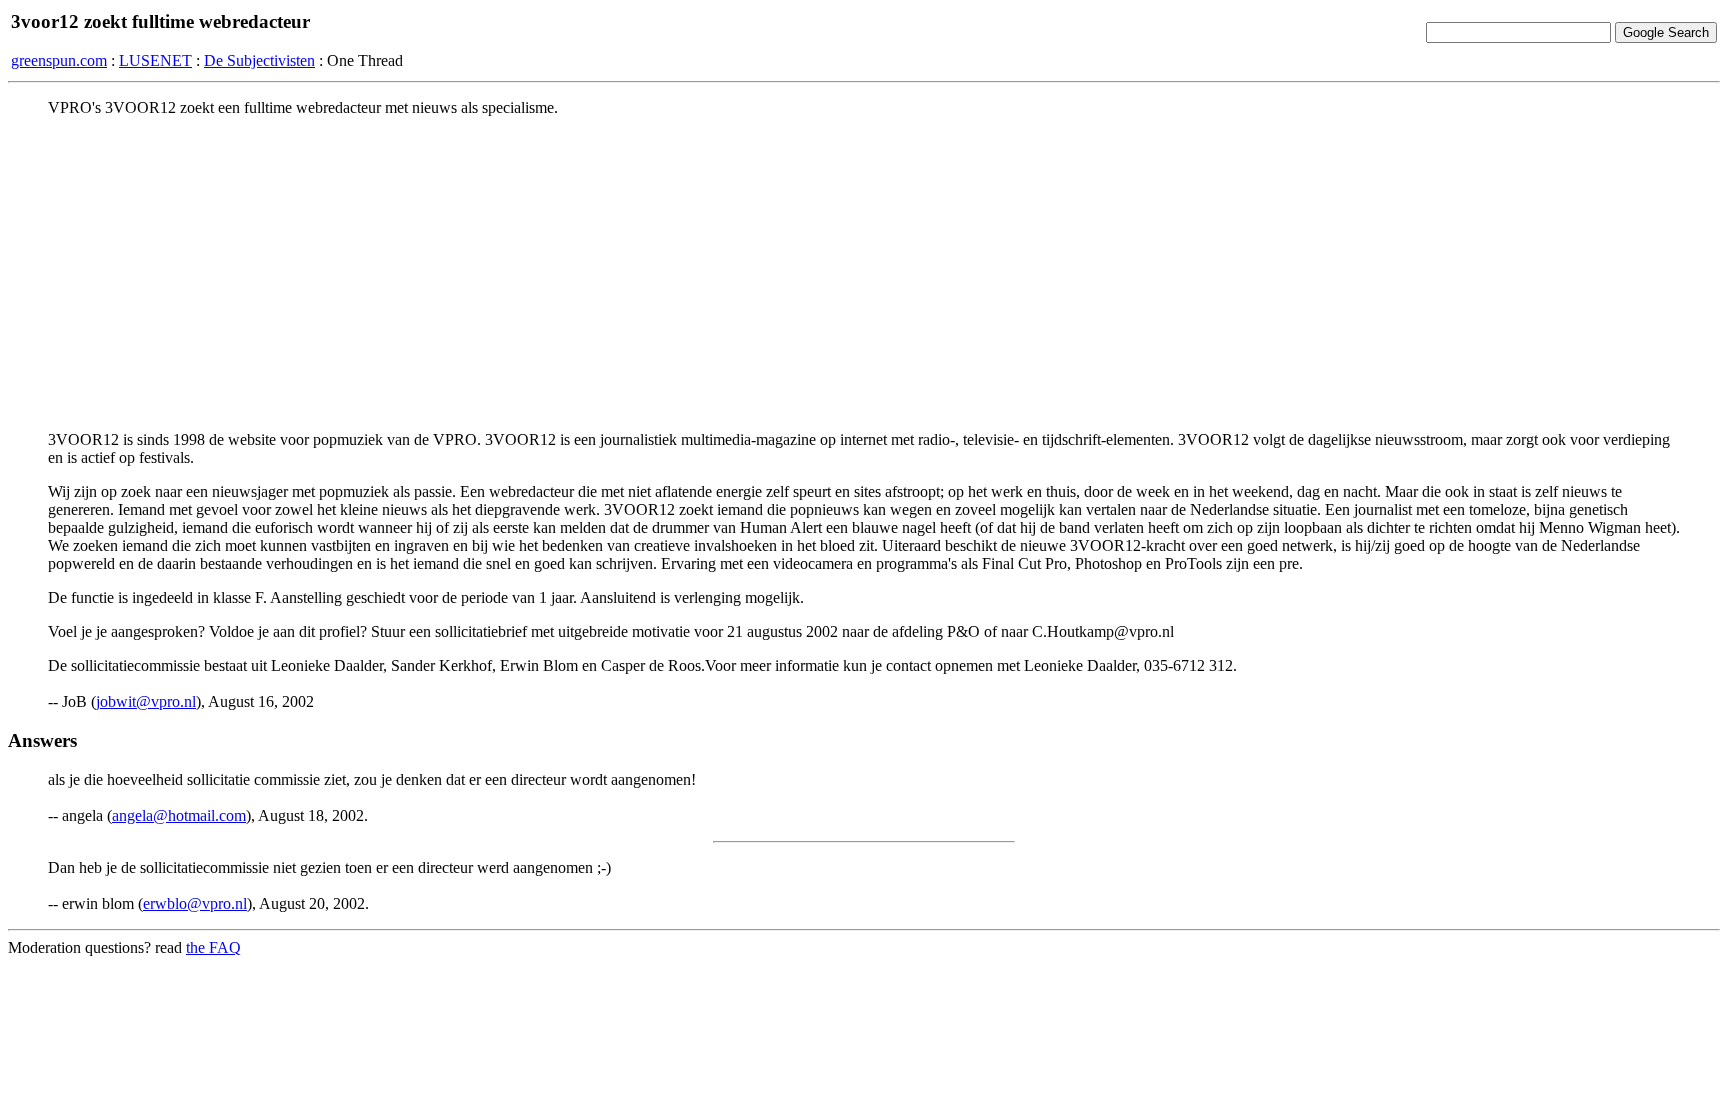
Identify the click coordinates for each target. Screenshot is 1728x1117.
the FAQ (213, 947)
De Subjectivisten (259, 60)
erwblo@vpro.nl (195, 903)
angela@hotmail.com (179, 815)
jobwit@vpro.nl (146, 701)
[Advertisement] (864, 273)
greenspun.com (59, 60)
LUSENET (155, 60)
